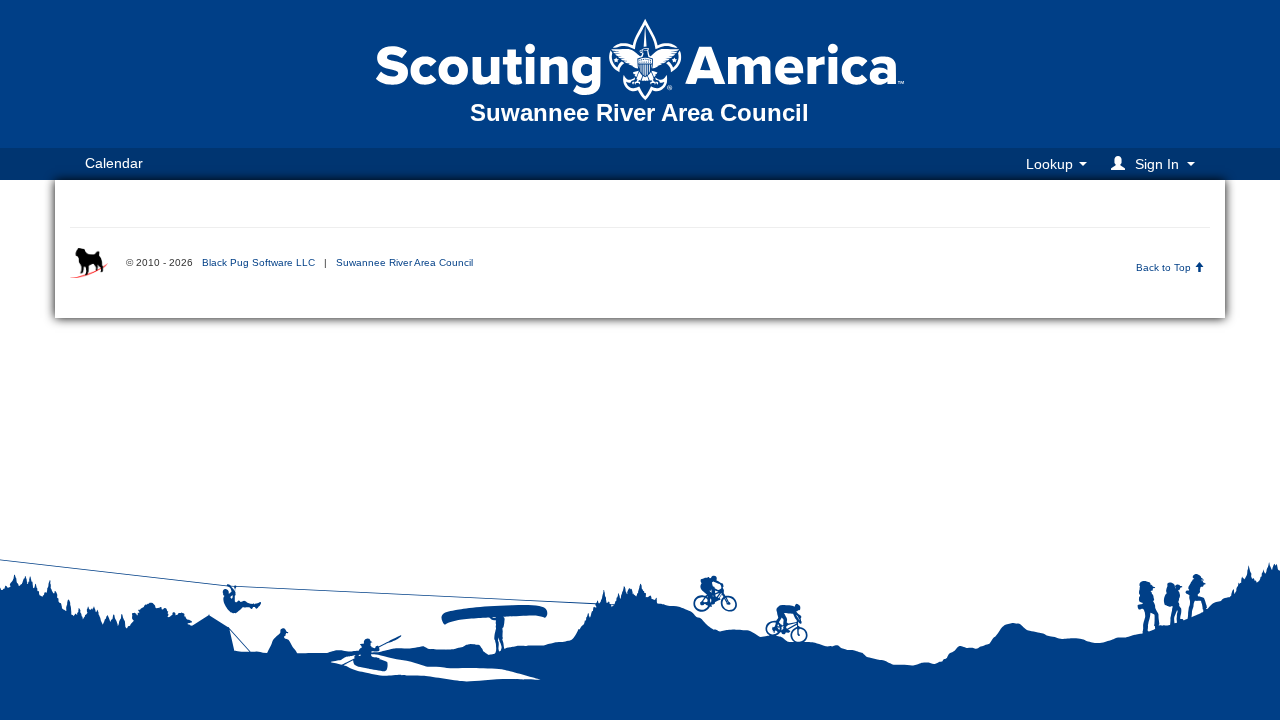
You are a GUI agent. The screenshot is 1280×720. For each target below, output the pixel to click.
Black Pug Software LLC (258, 262)
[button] (1156, 163)
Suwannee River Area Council (404, 262)
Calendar (114, 163)
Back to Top (1165, 267)
